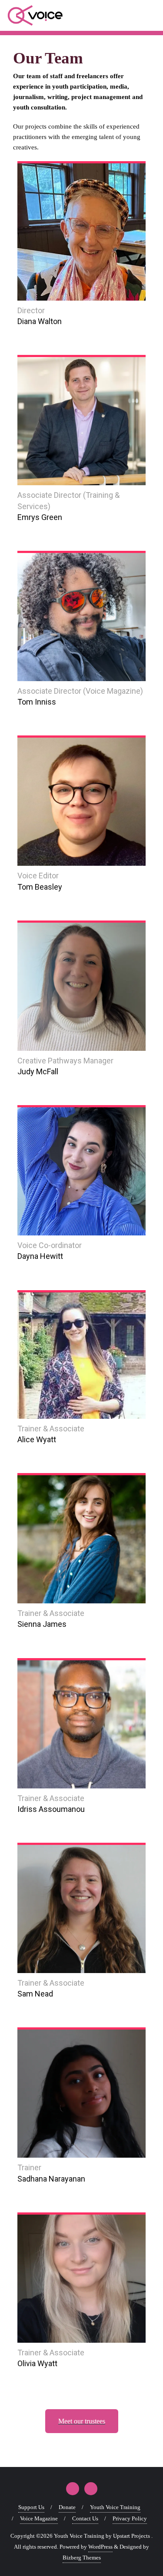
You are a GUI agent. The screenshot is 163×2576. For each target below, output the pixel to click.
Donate (67, 2507)
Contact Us (85, 2518)
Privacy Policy (130, 2518)
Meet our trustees (82, 2421)
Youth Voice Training (115, 2507)
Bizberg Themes (82, 2558)
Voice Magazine (39, 2518)
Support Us (31, 2507)
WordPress (100, 2547)
